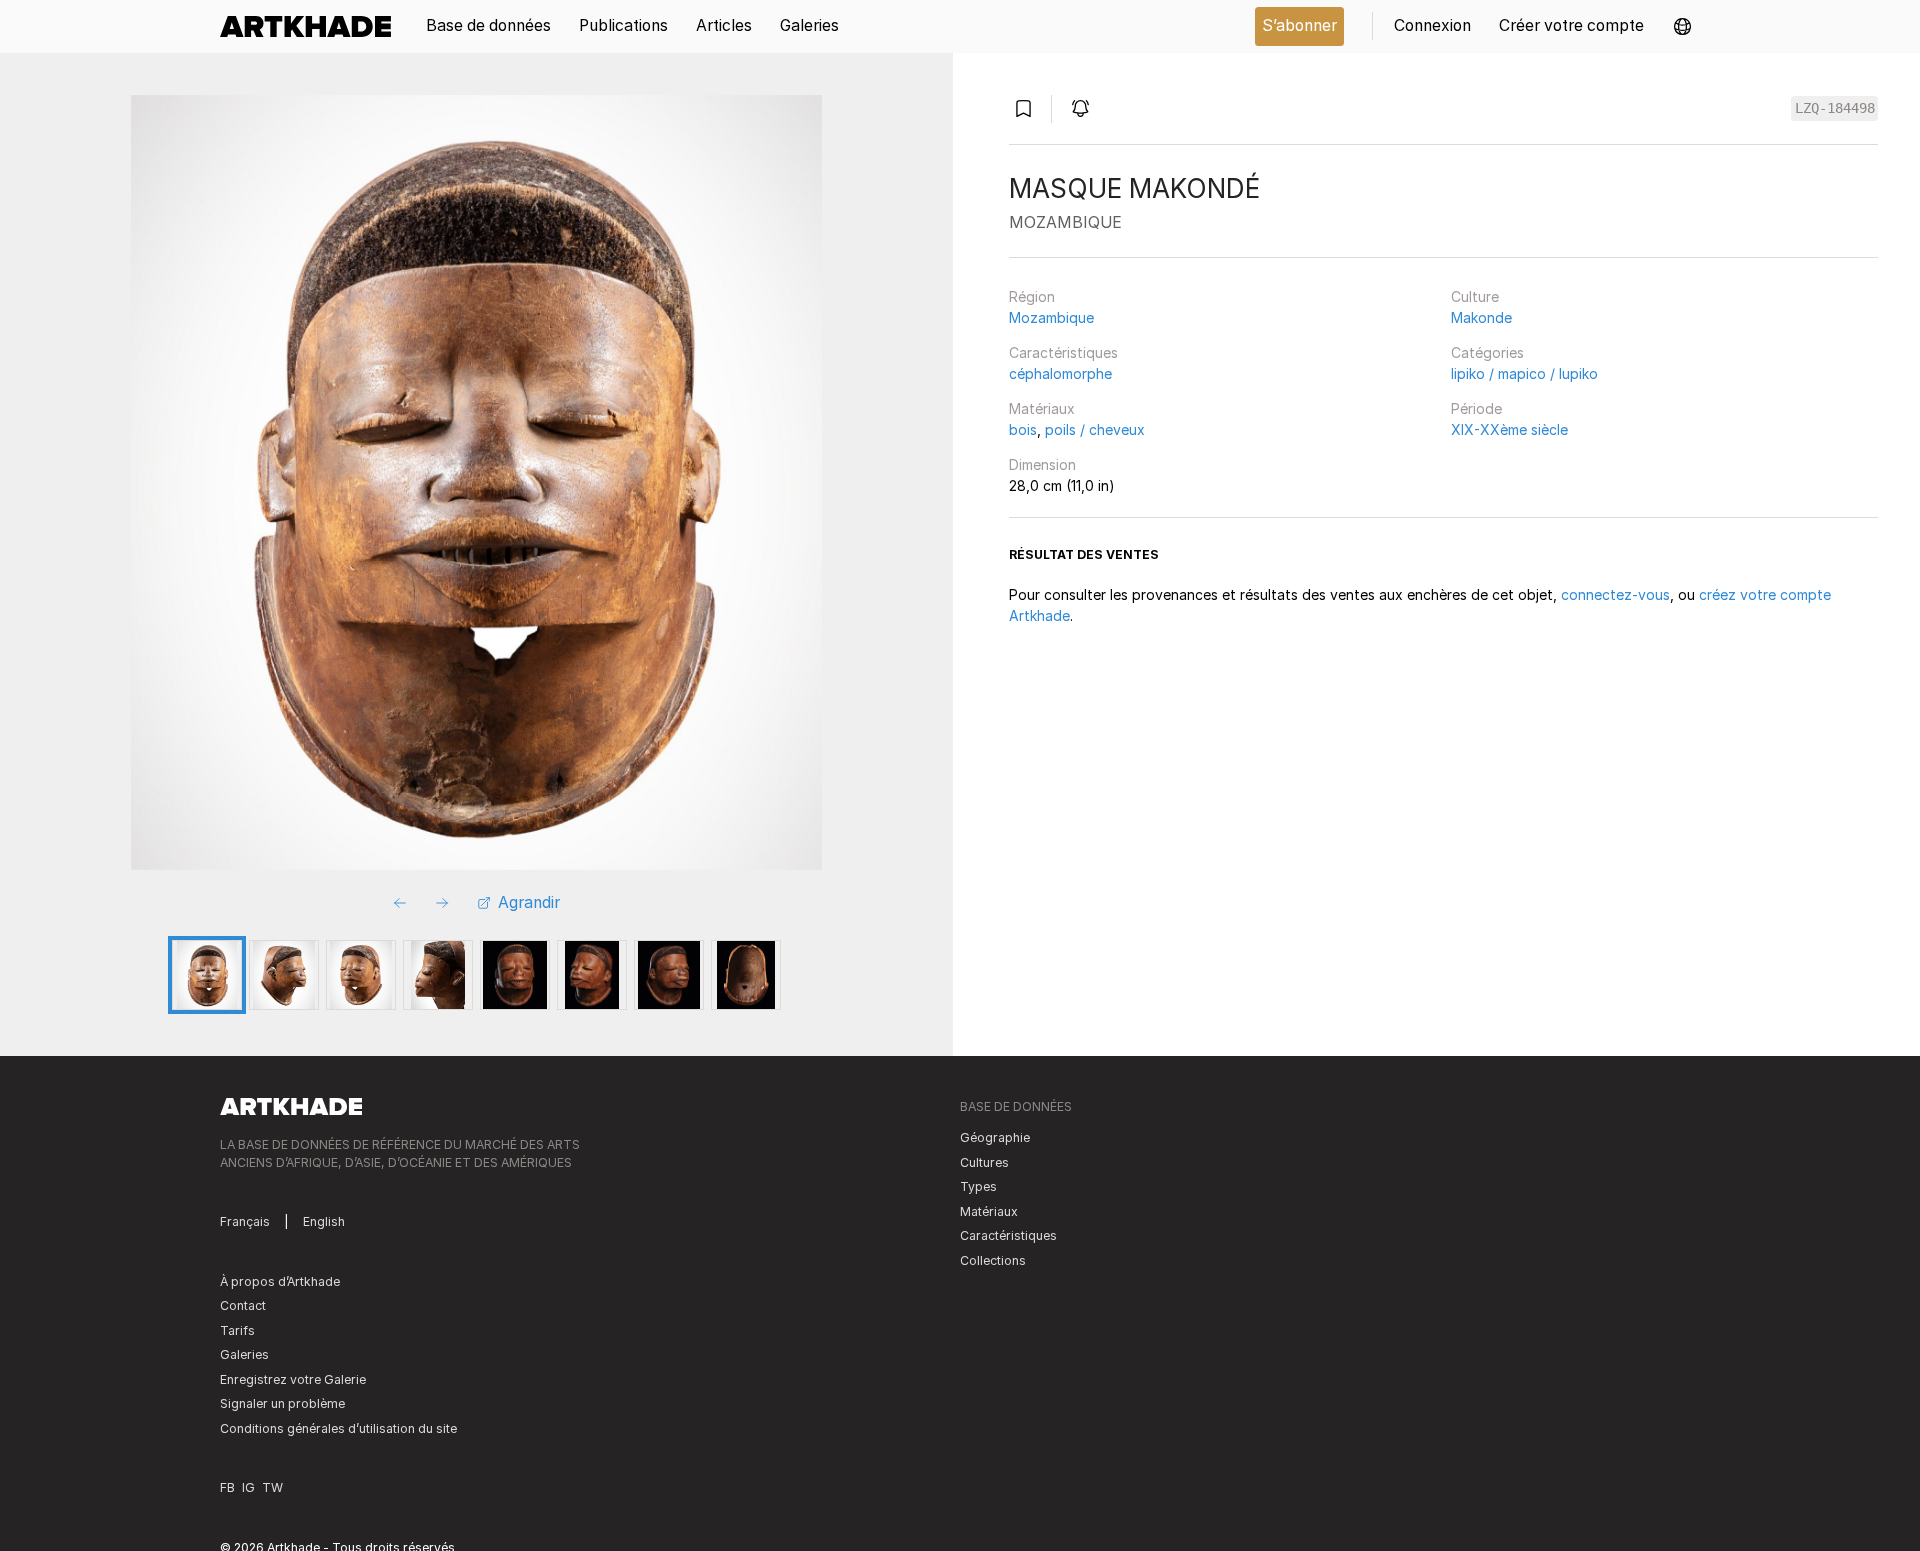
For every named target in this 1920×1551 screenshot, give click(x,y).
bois (1023, 429)
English (324, 1221)
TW (272, 1487)
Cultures (984, 1162)
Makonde (1481, 317)
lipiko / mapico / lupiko (1524, 373)
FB (227, 1487)
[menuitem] (312, 26)
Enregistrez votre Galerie (293, 1379)
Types (978, 1186)
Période (1476, 408)
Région (1032, 296)
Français (245, 1221)
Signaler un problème (282, 1403)
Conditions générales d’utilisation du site (338, 1428)
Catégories (1487, 352)
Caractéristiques (1063, 352)
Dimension (1042, 464)
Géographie (995, 1137)
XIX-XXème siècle (1509, 429)
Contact (243, 1305)
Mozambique (1051, 317)
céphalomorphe (1060, 373)
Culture (1475, 296)
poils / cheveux (1095, 429)
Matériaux (1042, 408)
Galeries (244, 1354)
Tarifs (237, 1330)
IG (248, 1487)
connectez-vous (1615, 594)
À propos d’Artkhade (280, 1281)
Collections (993, 1260)
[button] (1682, 26)
